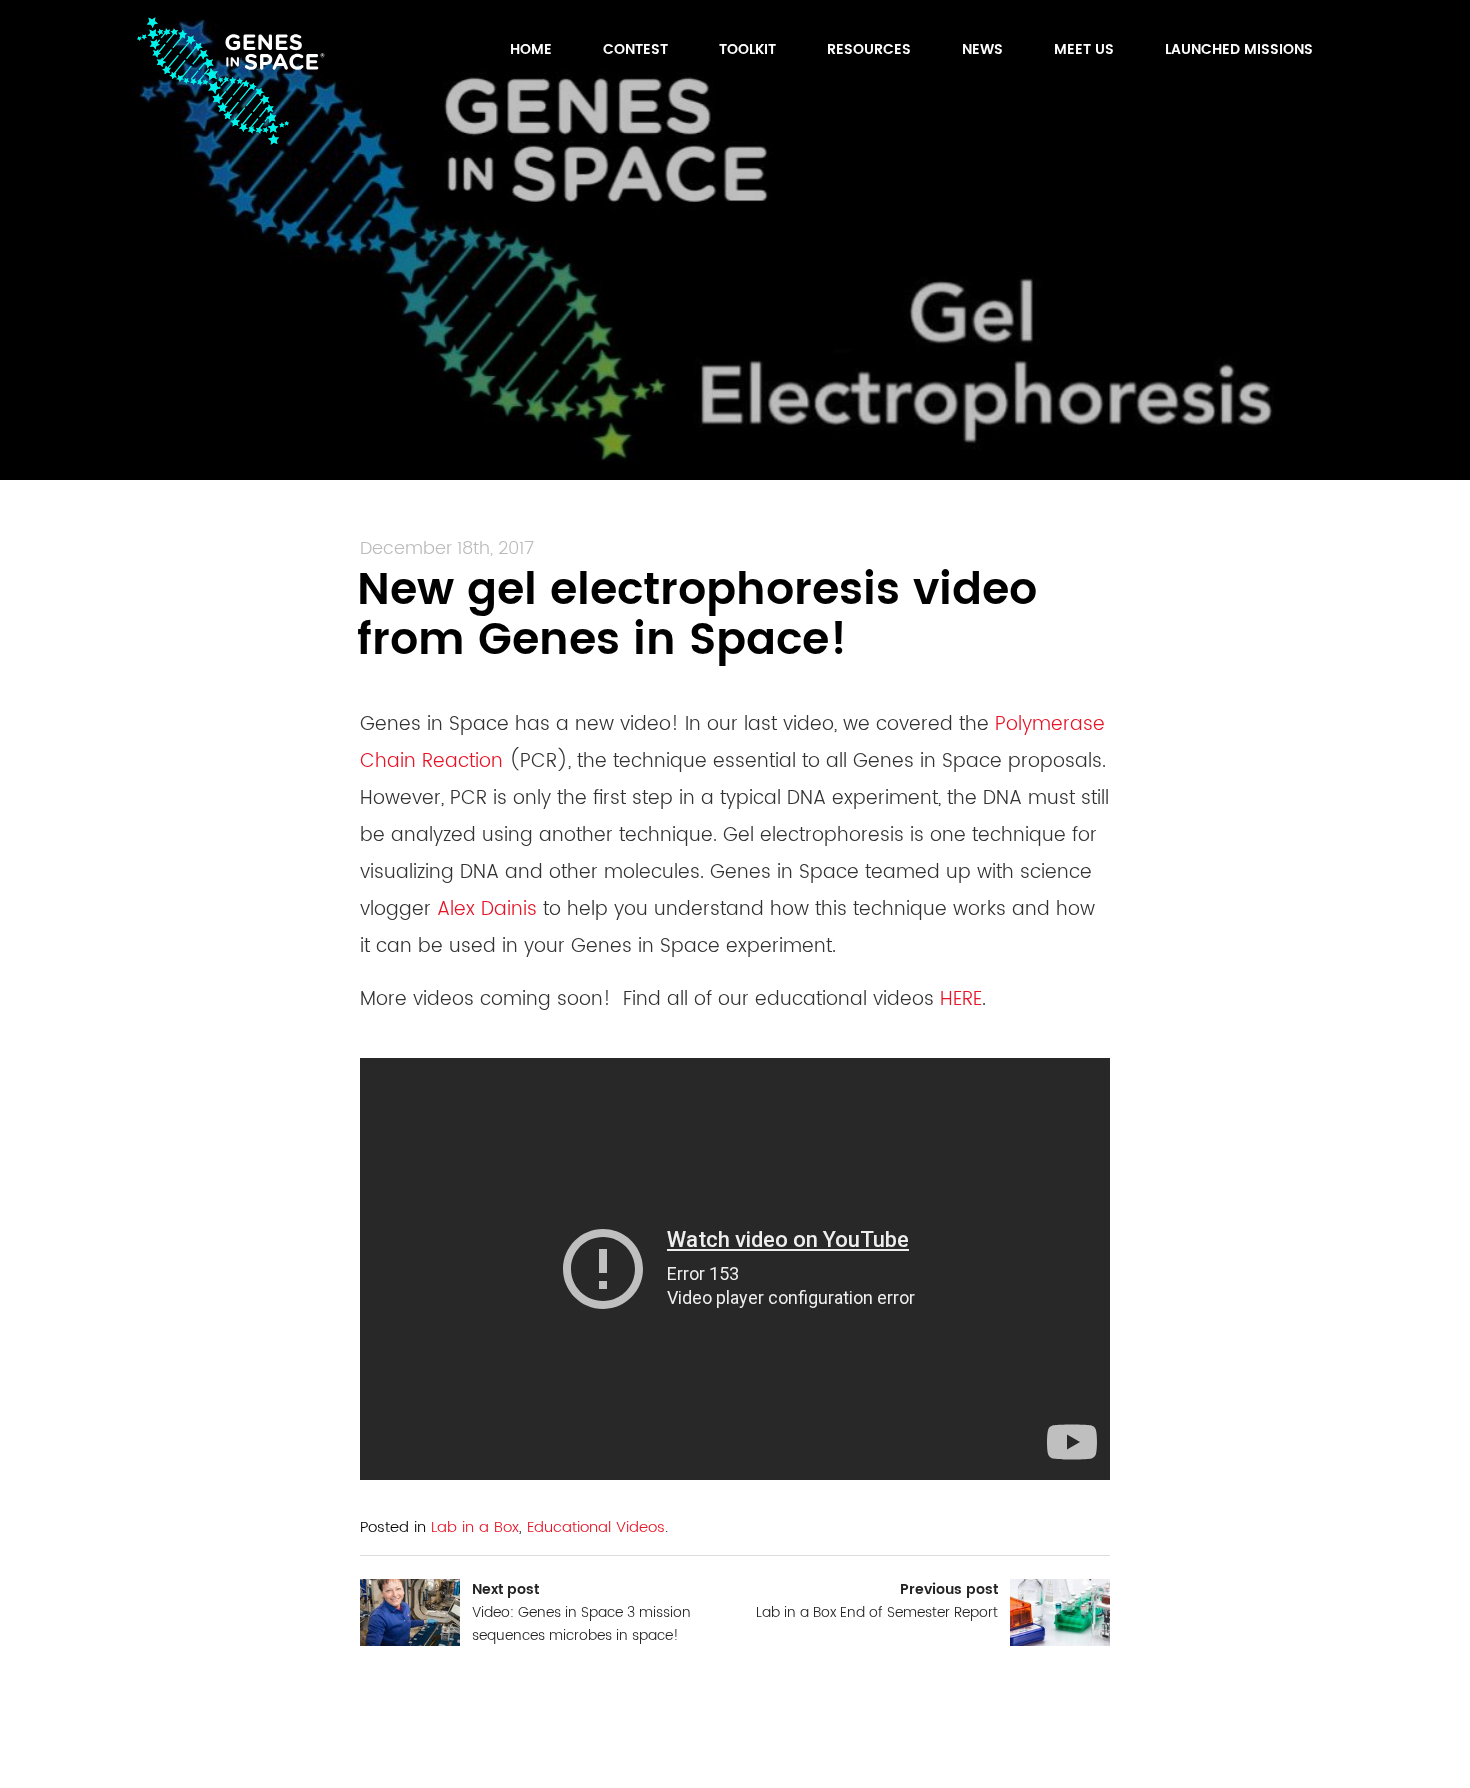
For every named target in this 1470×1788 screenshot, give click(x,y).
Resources (869, 49)
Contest (635, 49)
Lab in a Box (475, 1527)
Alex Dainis (487, 909)
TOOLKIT (747, 49)
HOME (531, 49)
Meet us (1084, 49)
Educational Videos (596, 1527)
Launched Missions (1239, 49)
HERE (961, 999)
